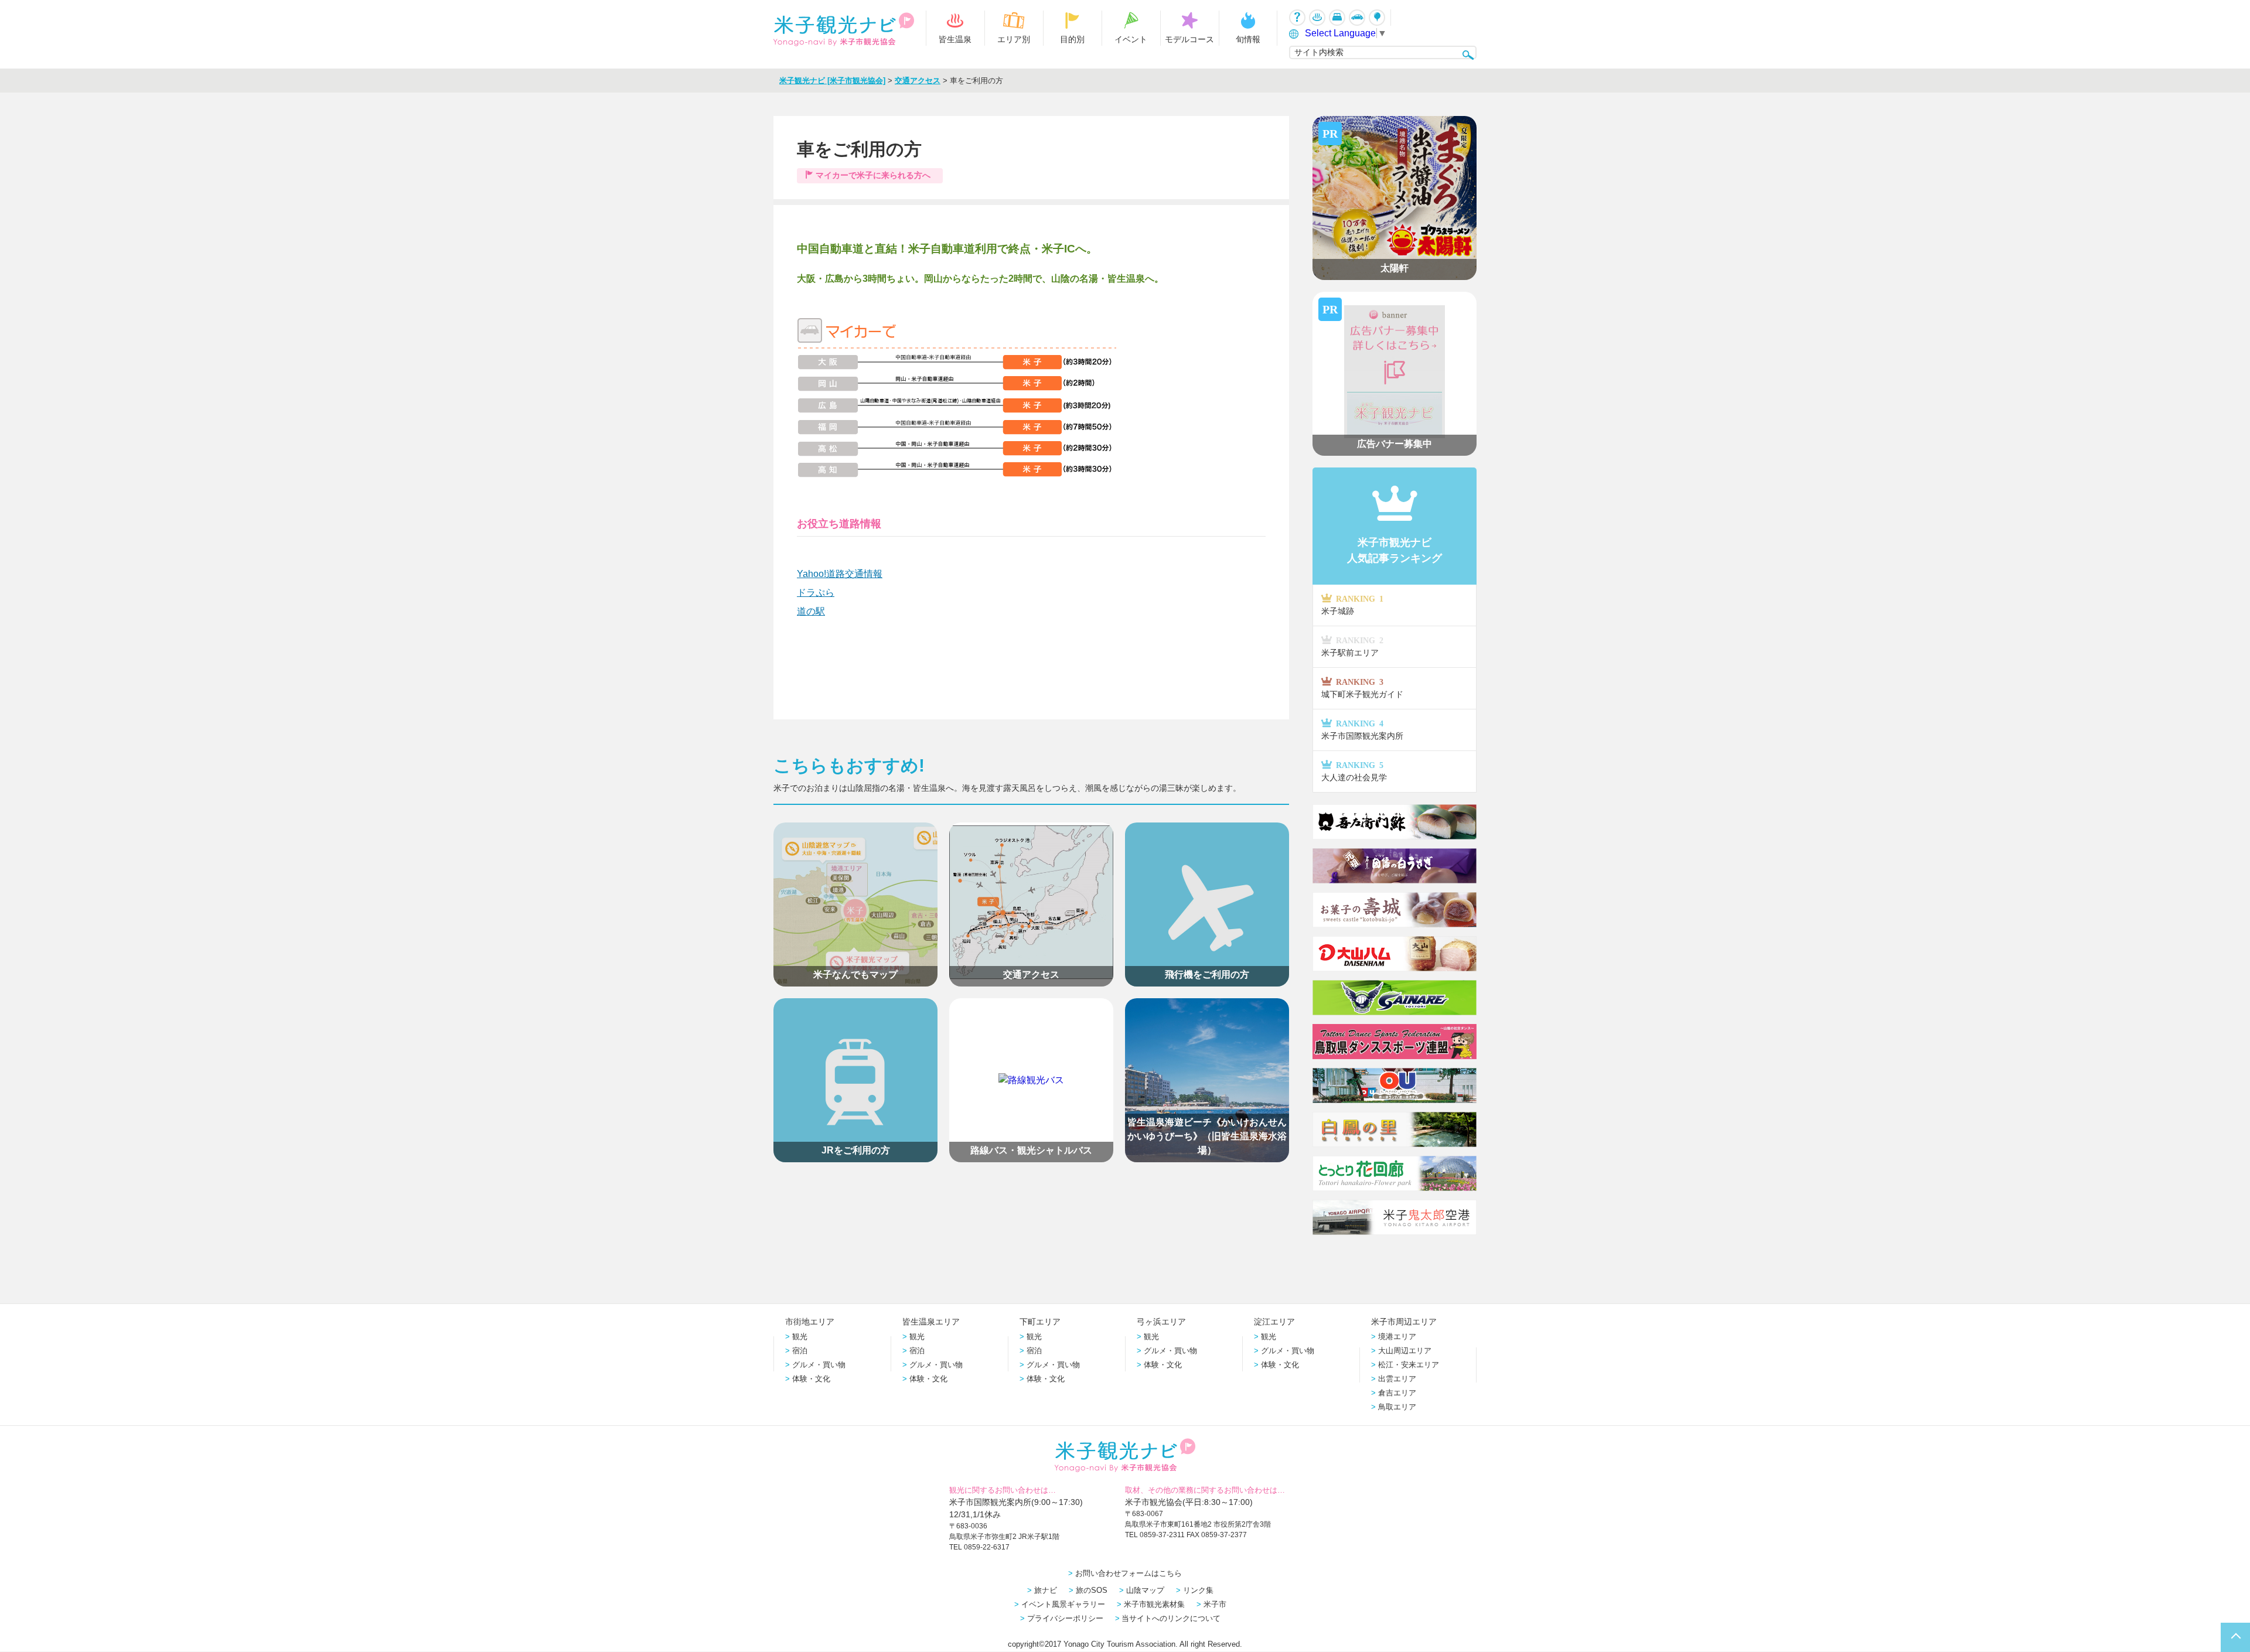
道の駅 (811, 611)
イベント (1131, 39)
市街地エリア (810, 1322)
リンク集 (1198, 1590)
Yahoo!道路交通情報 (840, 574)
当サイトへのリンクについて (1171, 1618)
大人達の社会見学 (1354, 771)
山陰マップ (1145, 1590)
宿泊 (800, 1351)
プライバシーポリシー (1065, 1618)
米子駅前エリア (1352, 646)
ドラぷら (816, 593)
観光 (800, 1337)
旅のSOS (1092, 1590)
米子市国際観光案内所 (1362, 730)
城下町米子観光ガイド (1362, 688)
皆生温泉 (955, 39)
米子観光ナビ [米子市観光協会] (832, 81)
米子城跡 (1352, 605)
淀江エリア (1274, 1322)
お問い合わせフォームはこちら (1129, 1573)
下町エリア (1040, 1322)
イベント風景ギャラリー (1063, 1604)
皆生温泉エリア (931, 1322)
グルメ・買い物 (819, 1365)
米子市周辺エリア (1404, 1322)
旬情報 (1248, 39)
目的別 (1072, 39)
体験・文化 (811, 1379)
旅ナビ (1046, 1590)
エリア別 (1014, 39)
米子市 (1215, 1604)
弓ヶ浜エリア (1161, 1322)
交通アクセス (918, 81)
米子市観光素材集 (1154, 1604)
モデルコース (1189, 39)
